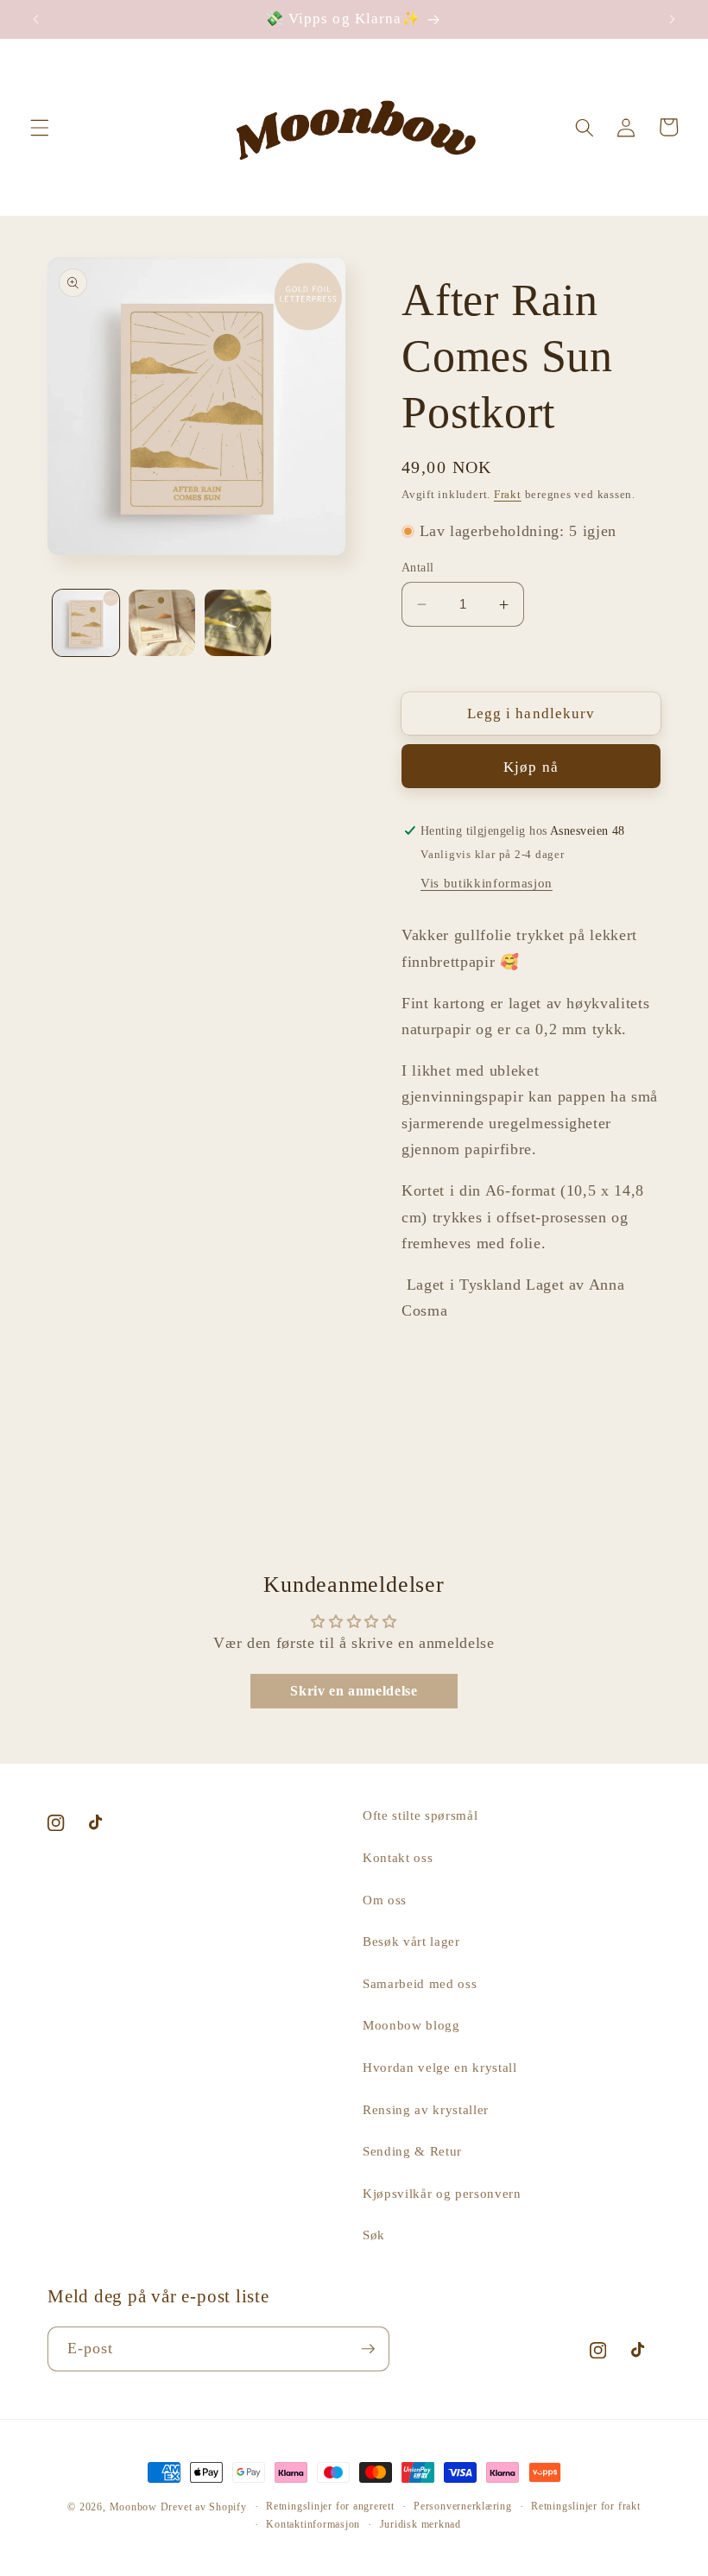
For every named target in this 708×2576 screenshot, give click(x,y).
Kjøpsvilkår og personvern (442, 2193)
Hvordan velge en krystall (440, 2067)
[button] (40, 127)
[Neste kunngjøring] (672, 19)
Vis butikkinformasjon (487, 883)
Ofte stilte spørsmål (420, 1815)
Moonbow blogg (411, 2025)
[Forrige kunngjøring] (36, 19)
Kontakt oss (398, 1857)
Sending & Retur (412, 2151)
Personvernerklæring (463, 2506)
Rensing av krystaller (426, 2109)
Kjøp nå (531, 767)
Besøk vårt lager (411, 1941)
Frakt (508, 494)
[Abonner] (368, 2349)
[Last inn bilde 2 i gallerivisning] (162, 623)
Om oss (385, 1900)
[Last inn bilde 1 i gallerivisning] (86, 623)
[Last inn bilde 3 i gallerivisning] (238, 623)
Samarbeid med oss (420, 1983)
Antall (418, 567)
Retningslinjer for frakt (585, 2506)
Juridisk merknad (420, 2524)
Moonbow (133, 2507)
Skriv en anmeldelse (354, 1691)
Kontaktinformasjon (313, 2524)
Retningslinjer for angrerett (330, 2506)
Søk (374, 2235)
